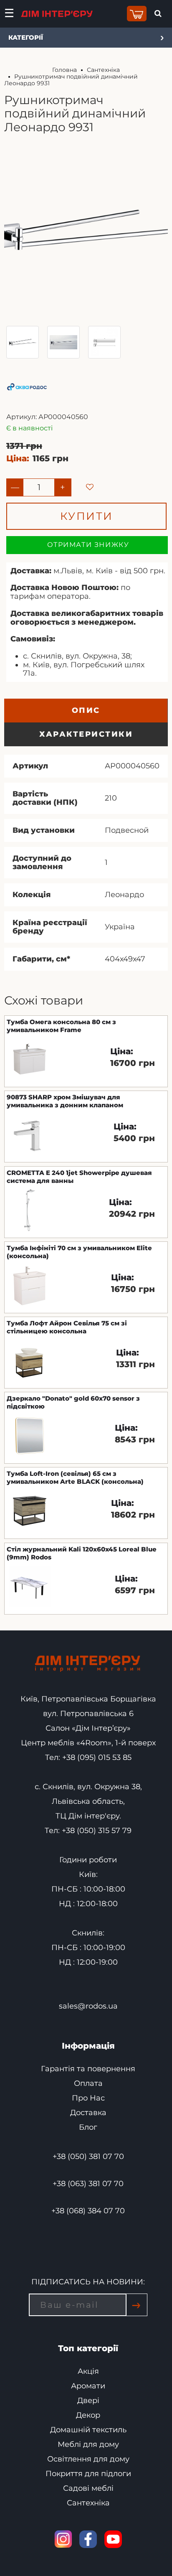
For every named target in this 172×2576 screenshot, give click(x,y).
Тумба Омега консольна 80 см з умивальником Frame (61, 1026)
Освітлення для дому (88, 2459)
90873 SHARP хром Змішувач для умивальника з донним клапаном (65, 1101)
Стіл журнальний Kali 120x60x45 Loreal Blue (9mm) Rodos (82, 1553)
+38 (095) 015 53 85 (97, 1757)
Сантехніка (103, 70)
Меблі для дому (88, 2444)
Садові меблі (88, 2488)
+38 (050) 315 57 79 (97, 1831)
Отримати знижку (88, 545)
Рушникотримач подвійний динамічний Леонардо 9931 (71, 80)
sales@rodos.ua (88, 2006)
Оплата (88, 2083)
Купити (87, 516)
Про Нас (88, 2098)
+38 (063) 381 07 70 (88, 2184)
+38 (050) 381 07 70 (88, 2156)
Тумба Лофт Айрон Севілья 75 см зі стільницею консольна (67, 1327)
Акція (88, 2371)
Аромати (88, 2386)
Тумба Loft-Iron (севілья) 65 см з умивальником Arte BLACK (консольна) (75, 1477)
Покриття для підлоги (88, 2474)
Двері (88, 2401)
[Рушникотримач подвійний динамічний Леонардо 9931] (23, 342)
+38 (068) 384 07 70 (88, 2211)
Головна (64, 70)
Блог (88, 2127)
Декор (88, 2415)
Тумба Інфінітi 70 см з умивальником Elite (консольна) (79, 1252)
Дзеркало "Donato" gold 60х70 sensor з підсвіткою (73, 1402)
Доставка (88, 2113)
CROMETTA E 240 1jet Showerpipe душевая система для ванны (79, 1177)
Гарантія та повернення (88, 2069)
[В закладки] (82, 480)
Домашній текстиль (88, 2430)
